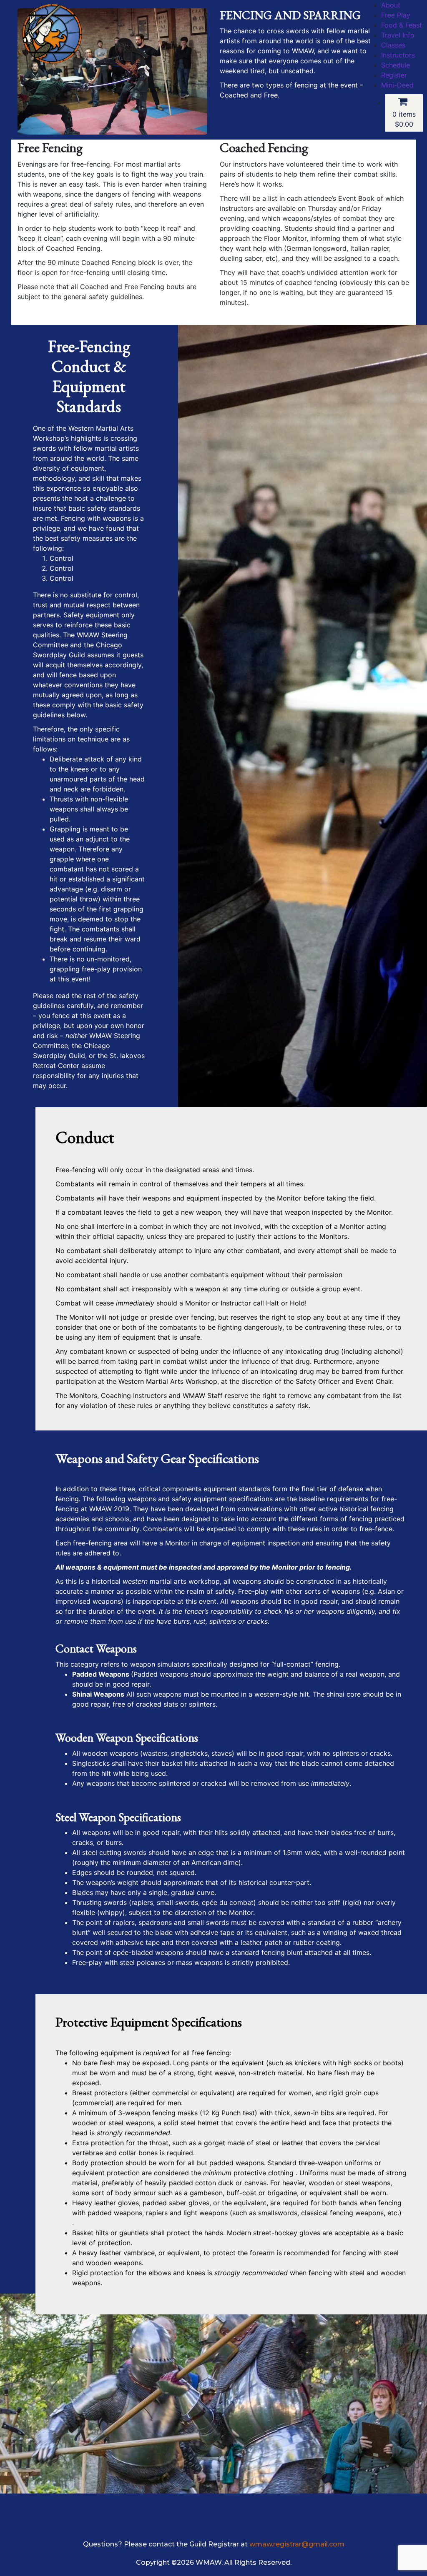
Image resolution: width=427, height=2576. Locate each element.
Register (394, 75)
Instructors (398, 55)
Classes (393, 45)
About (391, 5)
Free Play (396, 15)
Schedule (396, 65)
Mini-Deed (397, 85)
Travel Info (398, 35)
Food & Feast (402, 25)
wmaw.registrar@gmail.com (297, 2544)
